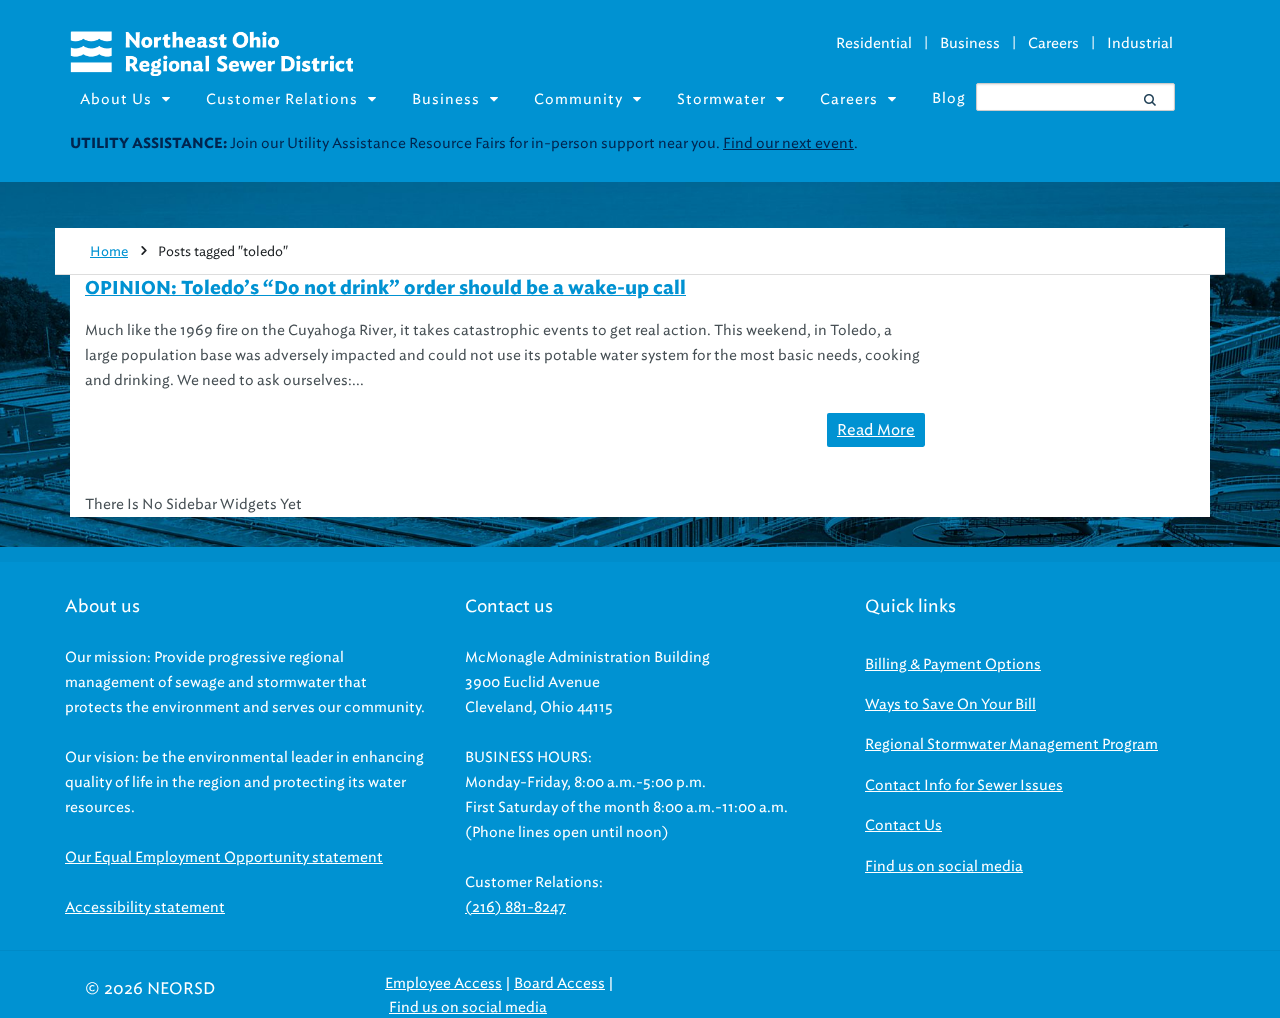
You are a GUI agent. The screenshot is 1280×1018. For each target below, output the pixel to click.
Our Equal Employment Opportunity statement (224, 857)
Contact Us (903, 825)
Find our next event (788, 143)
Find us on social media (944, 866)
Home (109, 251)
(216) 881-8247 (515, 907)
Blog (949, 98)
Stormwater (721, 99)
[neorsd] (211, 71)
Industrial (1140, 43)
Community (578, 99)
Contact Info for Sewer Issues (964, 785)
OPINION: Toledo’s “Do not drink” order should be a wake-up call (385, 289)
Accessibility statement (145, 907)
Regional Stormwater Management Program (1011, 744)
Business (970, 43)
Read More (876, 430)
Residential (874, 43)
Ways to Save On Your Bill (950, 704)
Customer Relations (282, 99)
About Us (116, 99)
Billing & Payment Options (953, 664)
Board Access (559, 983)
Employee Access (443, 983)
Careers (1053, 43)
